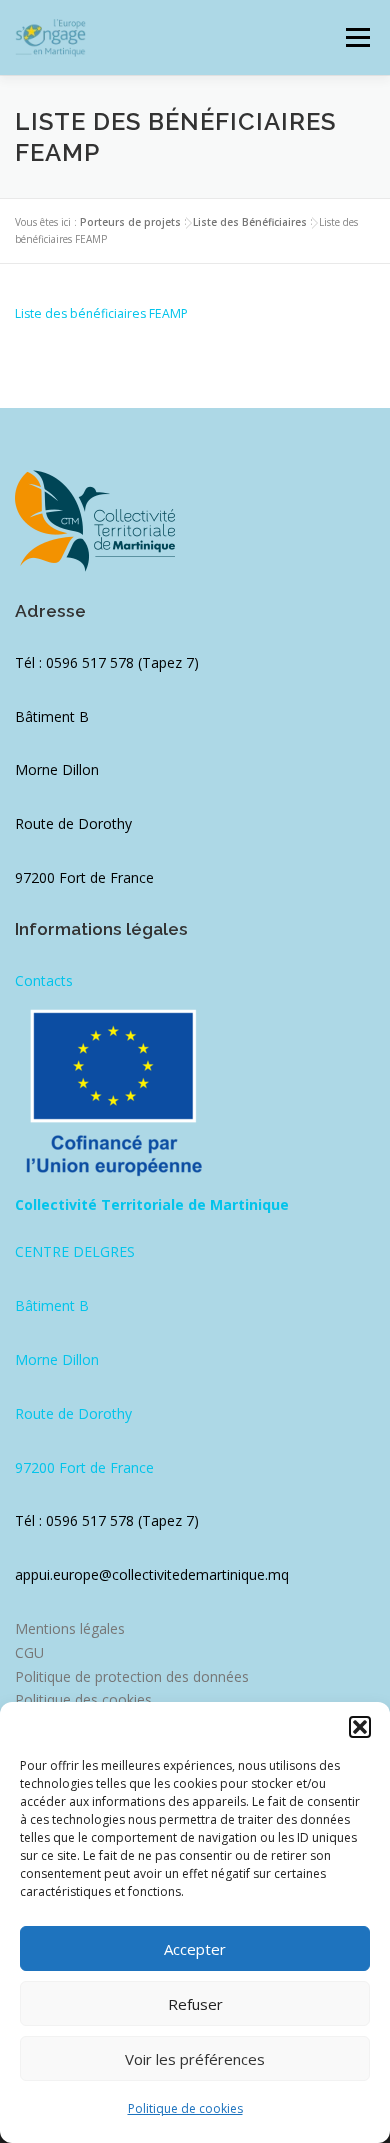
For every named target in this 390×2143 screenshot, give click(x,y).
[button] (360, 1727)
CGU (29, 1652)
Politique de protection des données (132, 1676)
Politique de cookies (185, 2108)
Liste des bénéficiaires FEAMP (101, 313)
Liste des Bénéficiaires (250, 222)
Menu (356, 37)
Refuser (195, 2004)
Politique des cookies (83, 1699)
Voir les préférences (195, 2059)
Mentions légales (70, 1628)
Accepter (195, 1949)
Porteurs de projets (130, 222)
